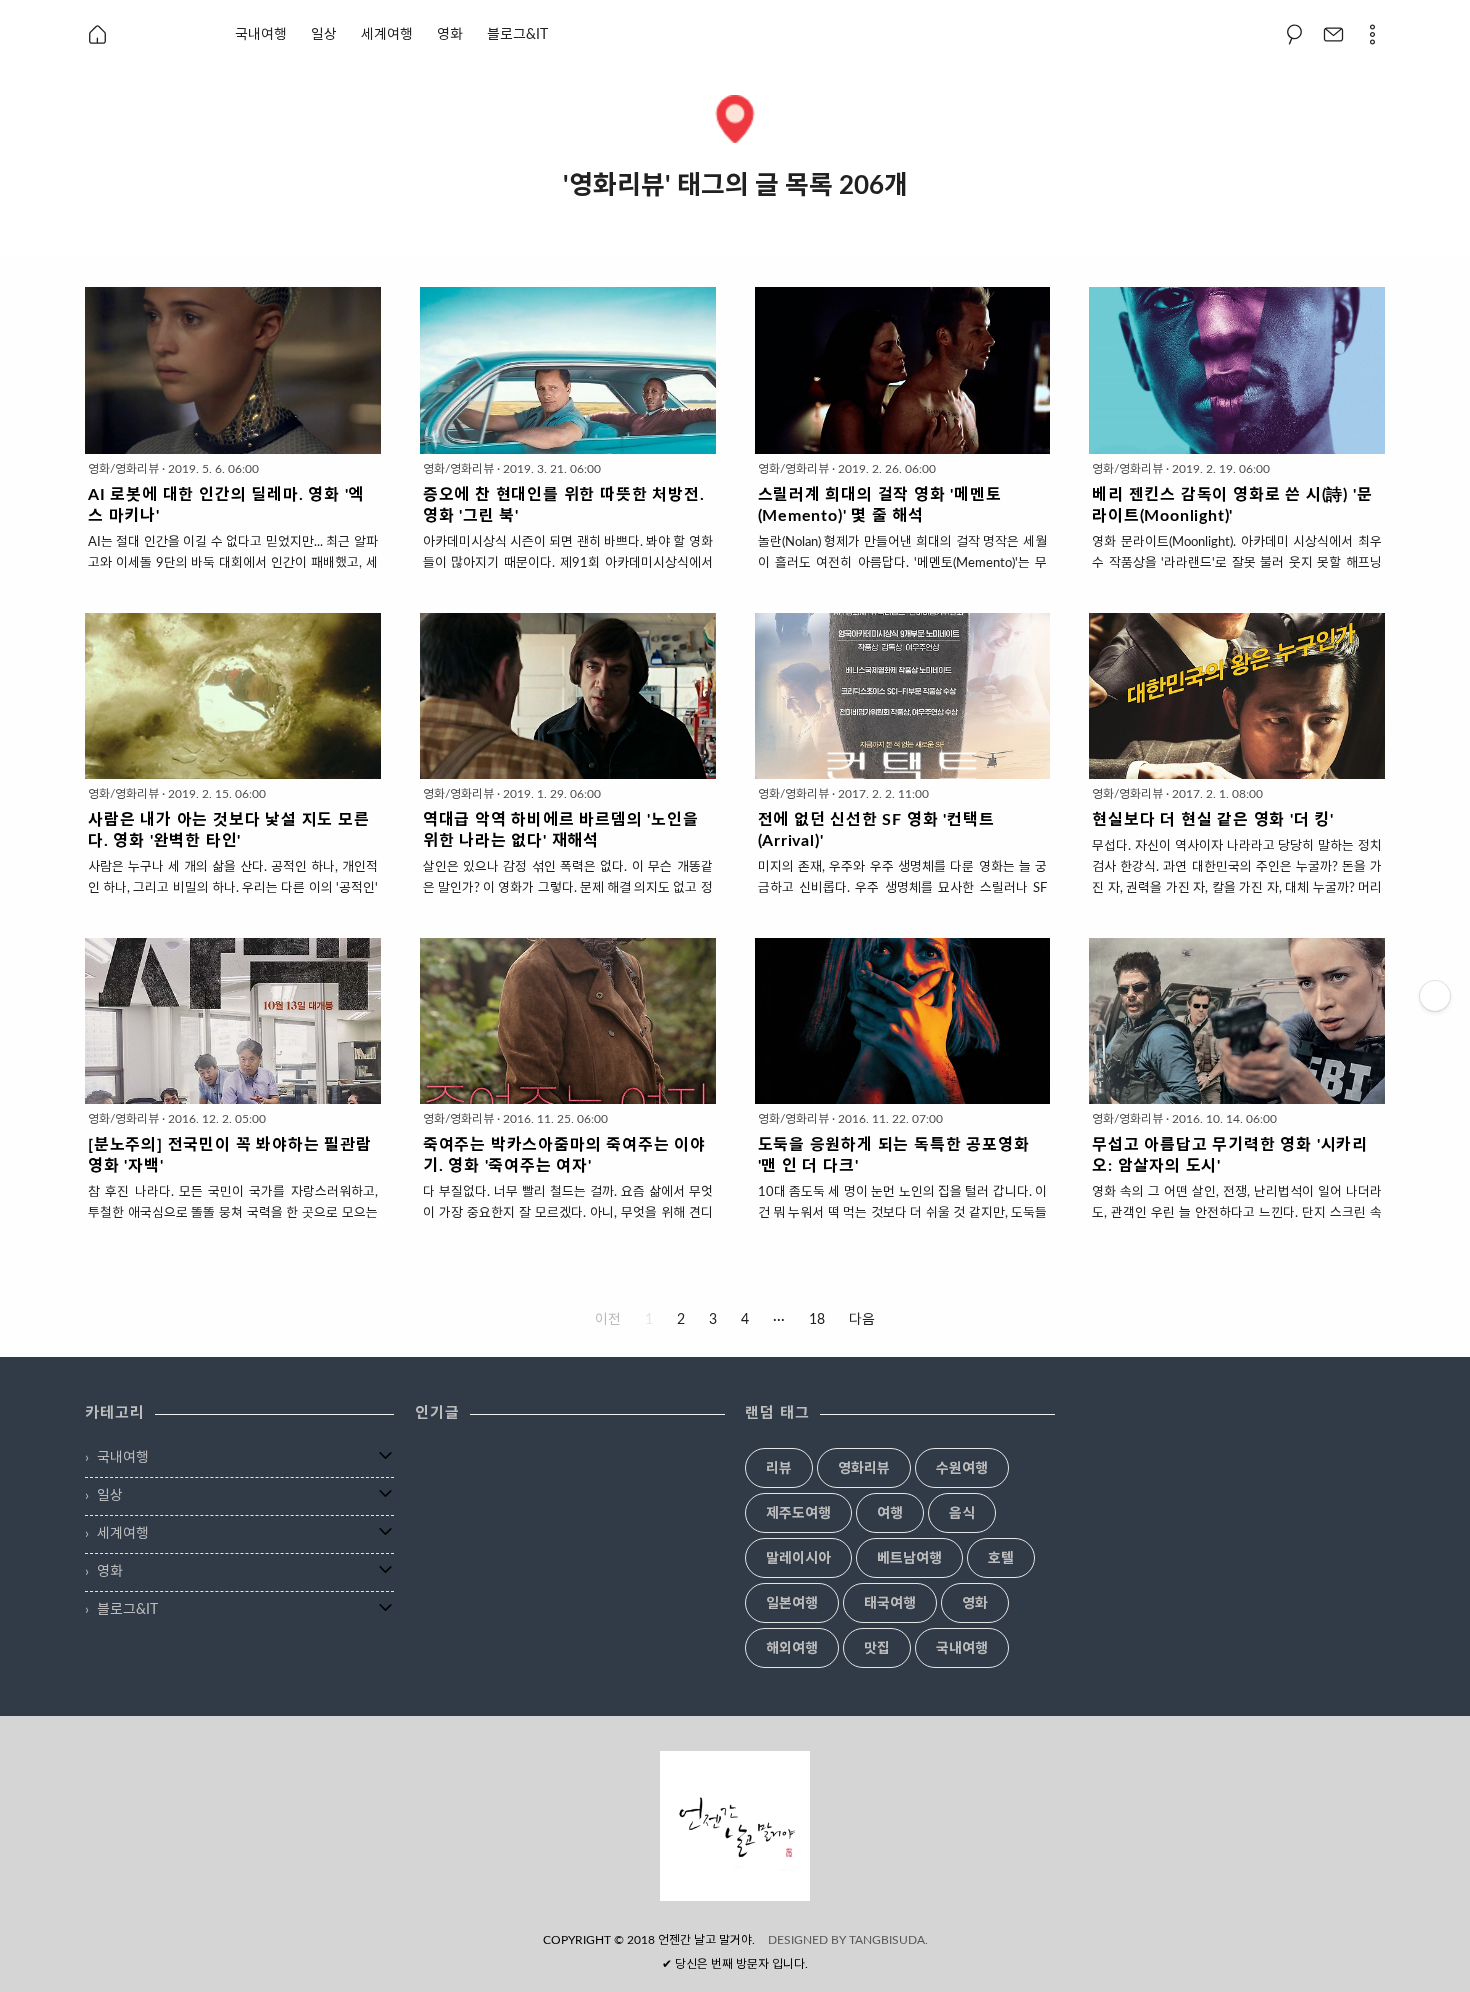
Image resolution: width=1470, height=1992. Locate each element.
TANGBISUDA (887, 1940)
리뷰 (779, 1469)
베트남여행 (909, 1559)
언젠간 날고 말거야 (705, 1940)
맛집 (877, 1649)
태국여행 (890, 1604)
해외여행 (792, 1649)
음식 (962, 1514)
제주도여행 (798, 1514)
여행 (890, 1514)
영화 (450, 35)
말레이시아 (798, 1559)
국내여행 (261, 35)
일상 (324, 35)
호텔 (1001, 1559)
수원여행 (962, 1469)
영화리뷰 (864, 1469)
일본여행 (792, 1604)
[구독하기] (1435, 996)
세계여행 (387, 35)
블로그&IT (517, 35)
